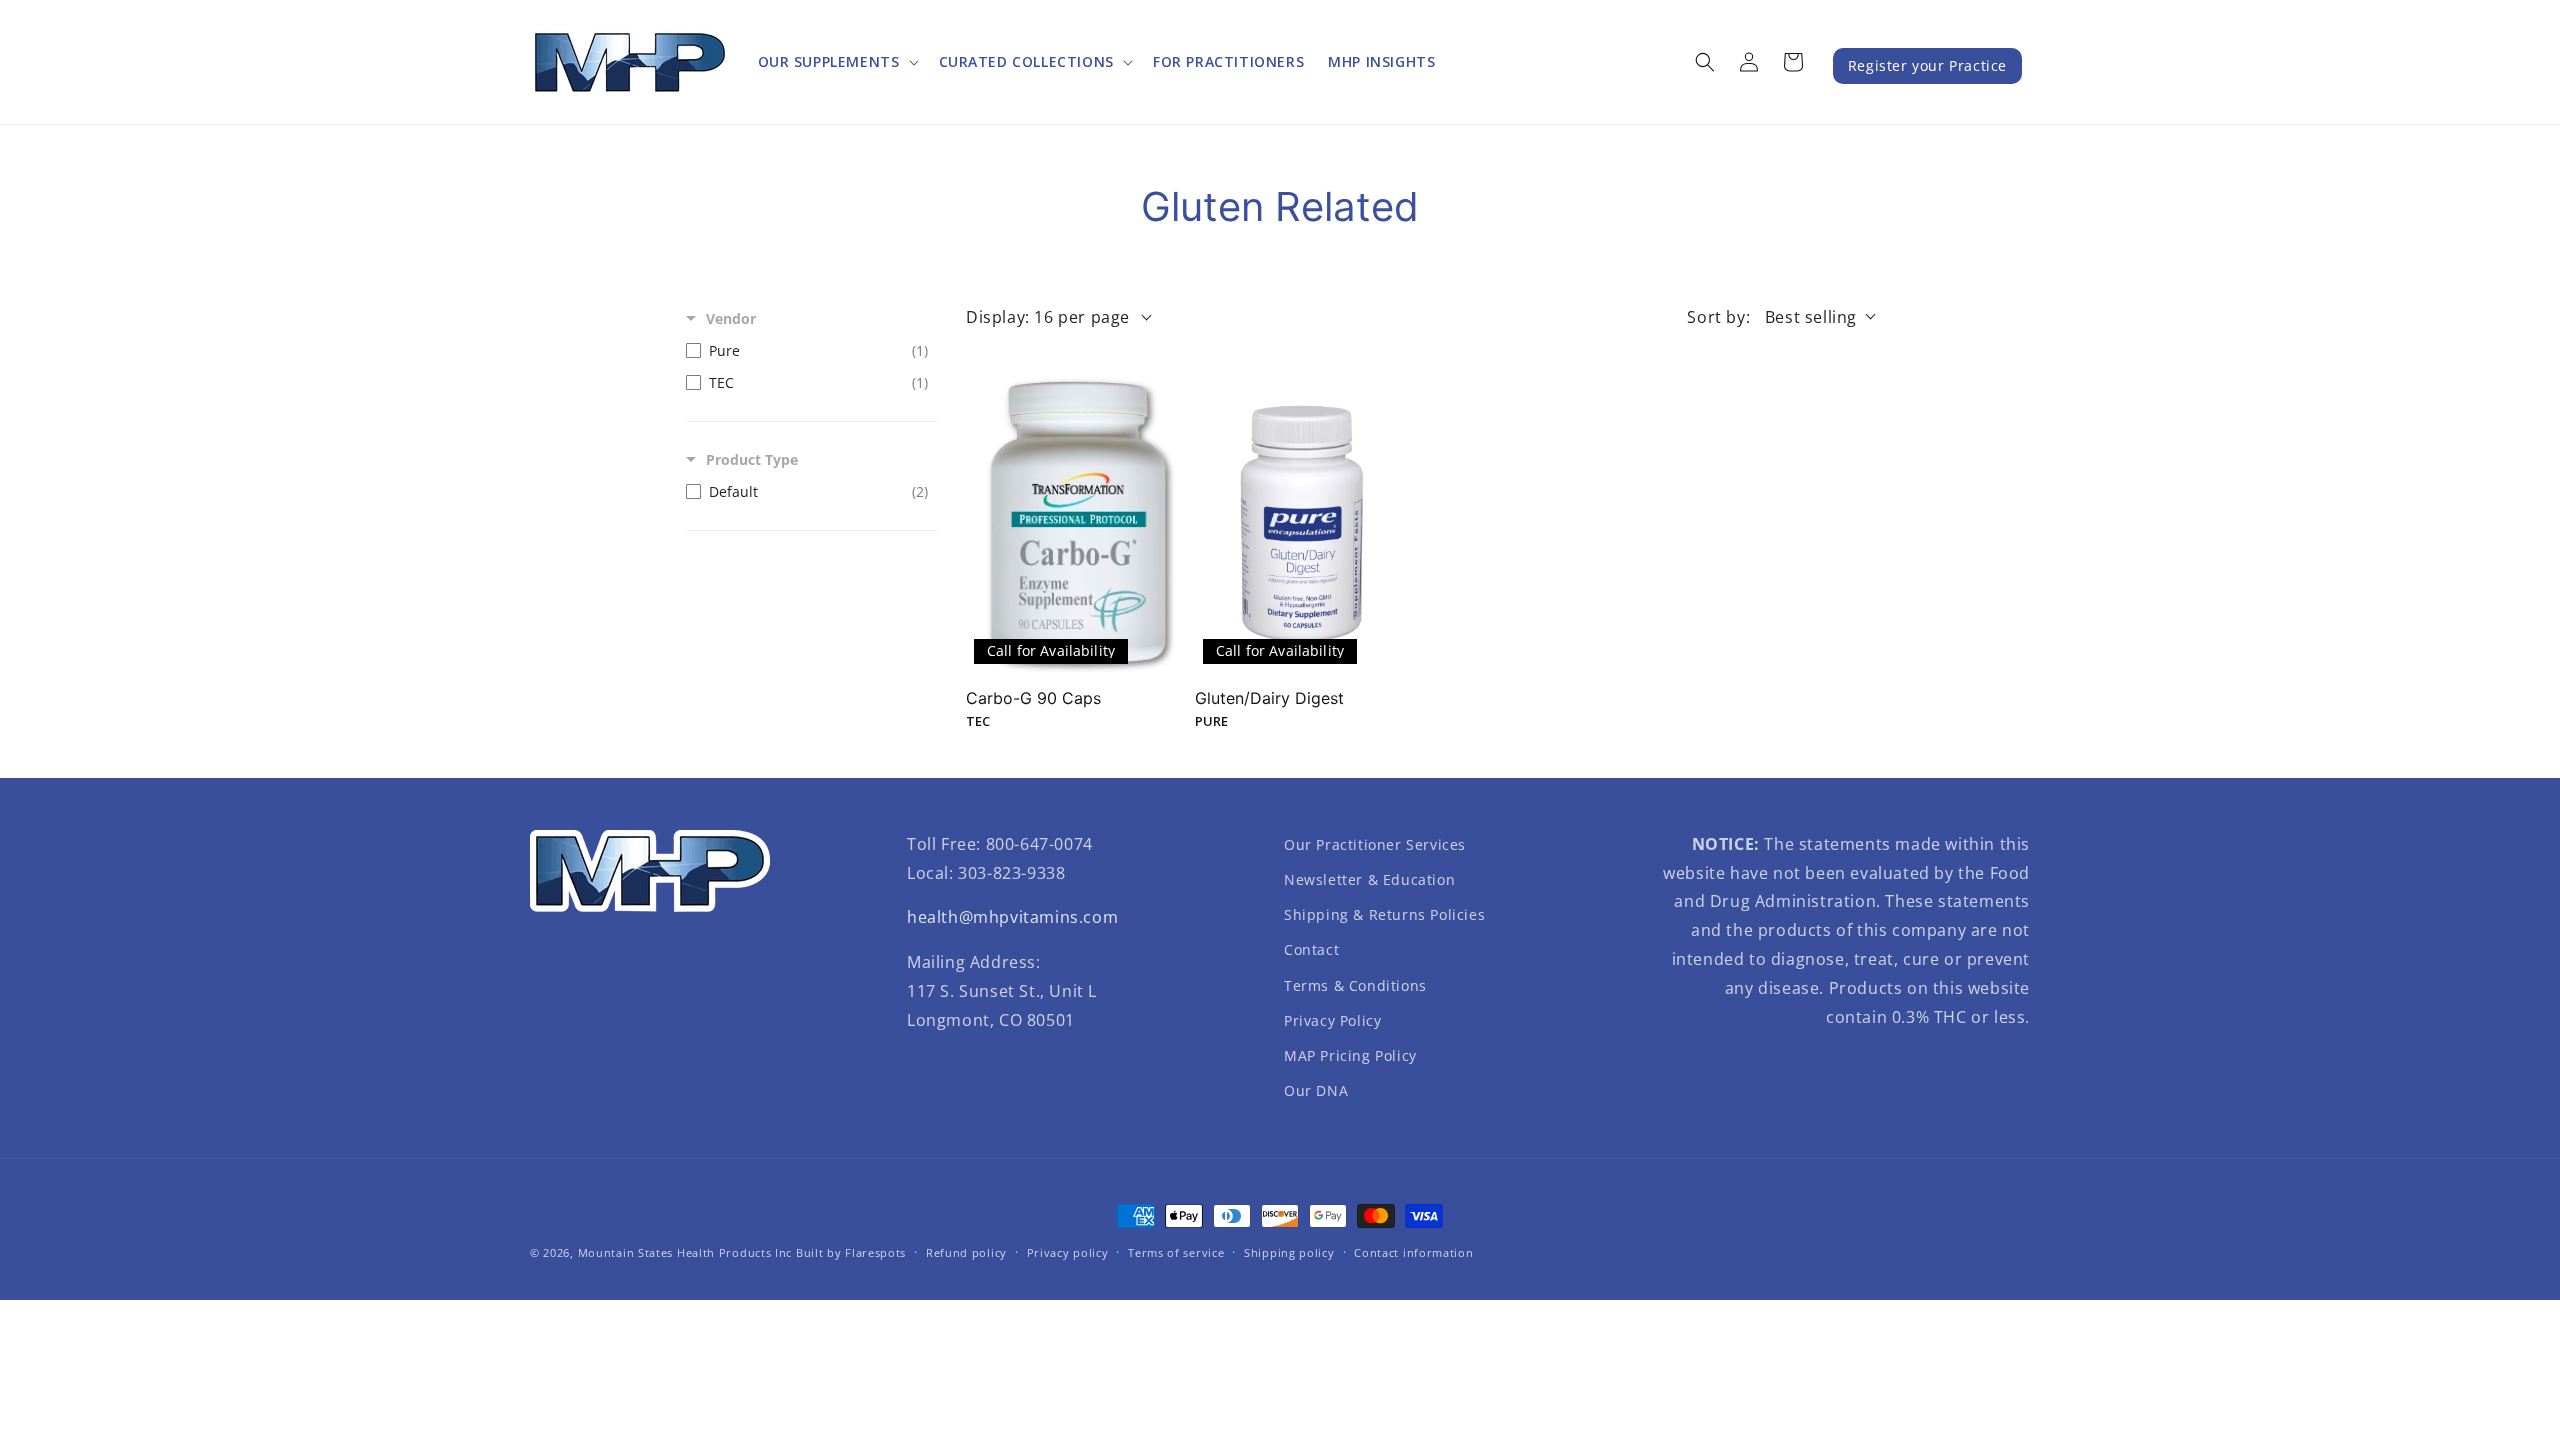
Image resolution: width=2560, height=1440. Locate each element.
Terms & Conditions (1355, 985)
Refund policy (966, 1252)
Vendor (731, 318)
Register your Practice (1927, 65)
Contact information (1413, 1252)
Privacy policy (1068, 1252)
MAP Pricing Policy (1350, 1055)
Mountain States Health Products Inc (685, 1252)
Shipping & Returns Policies (1384, 914)
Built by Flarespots (851, 1252)
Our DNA (1316, 1090)
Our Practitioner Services (1375, 844)
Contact (1311, 949)
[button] (836, 62)
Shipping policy (1289, 1252)
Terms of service (1176, 1252)
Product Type (752, 459)
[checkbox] (807, 351)
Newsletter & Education (1369, 879)
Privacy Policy (1332, 1020)
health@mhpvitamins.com (1012, 917)
